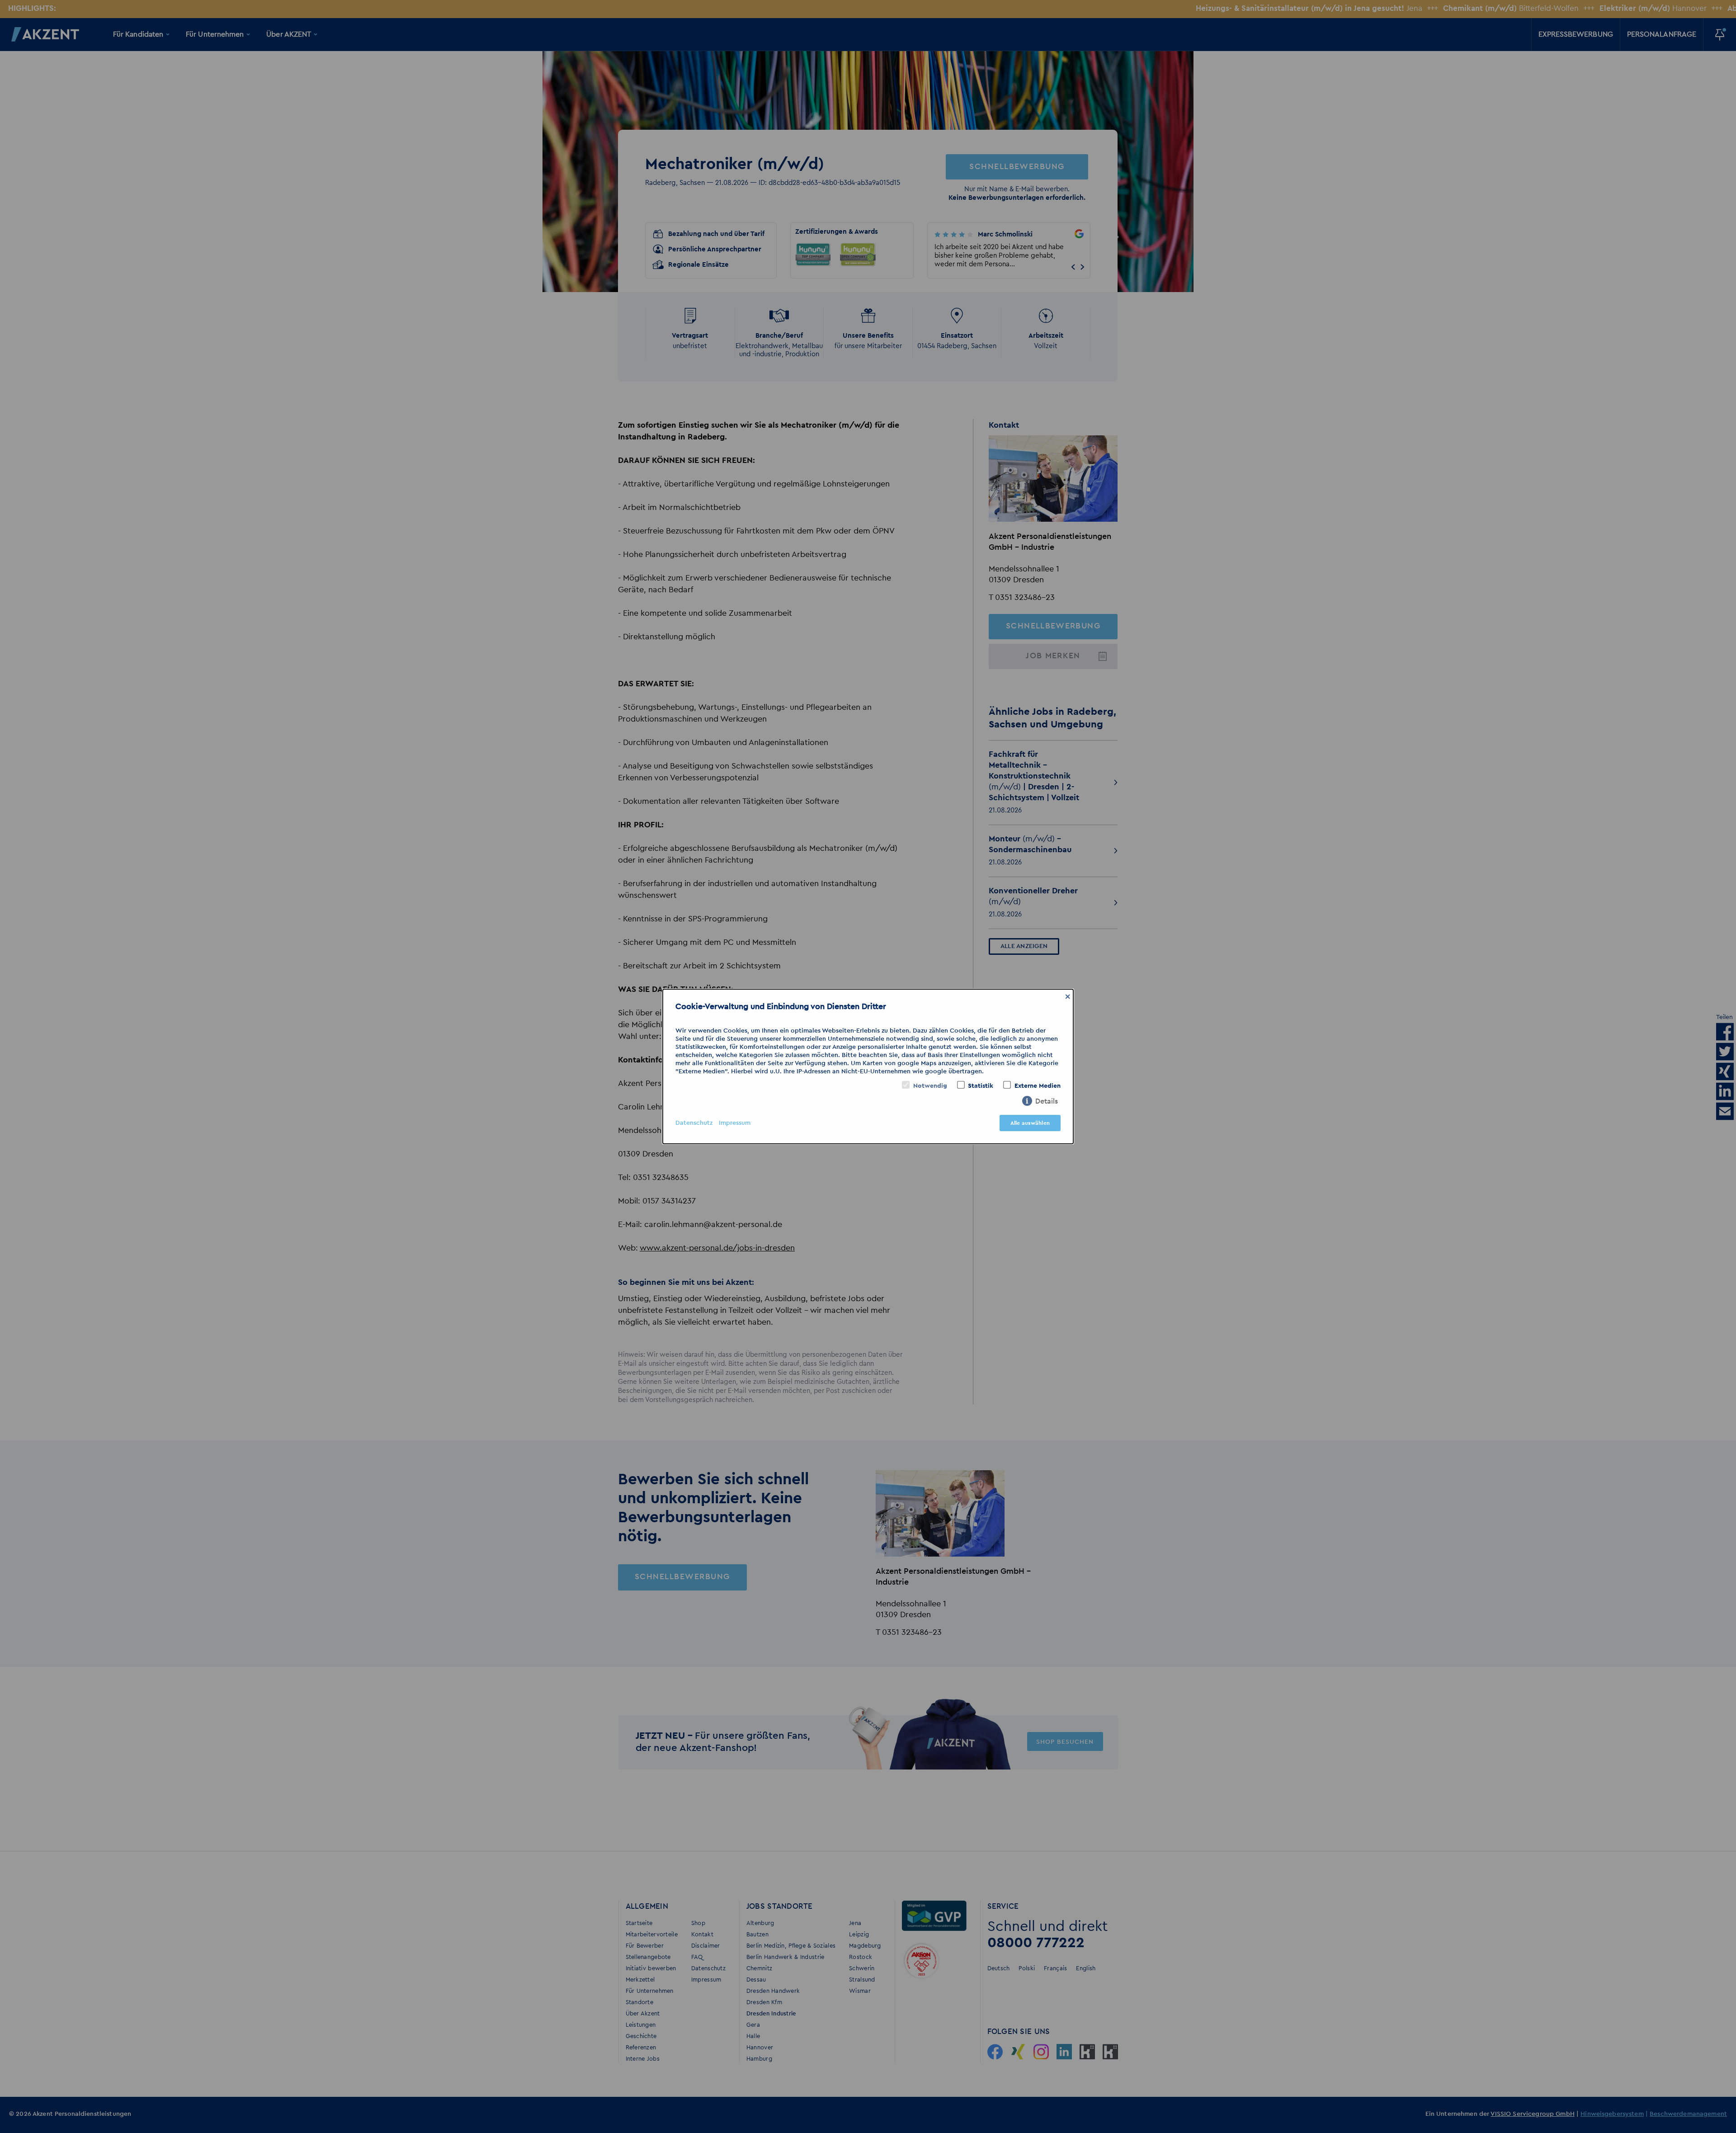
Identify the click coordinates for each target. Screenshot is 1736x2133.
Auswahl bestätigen (961, 1123)
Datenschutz (694, 1123)
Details (1047, 1101)
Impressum (735, 1123)
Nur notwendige (890, 1123)
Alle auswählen (1030, 1123)
